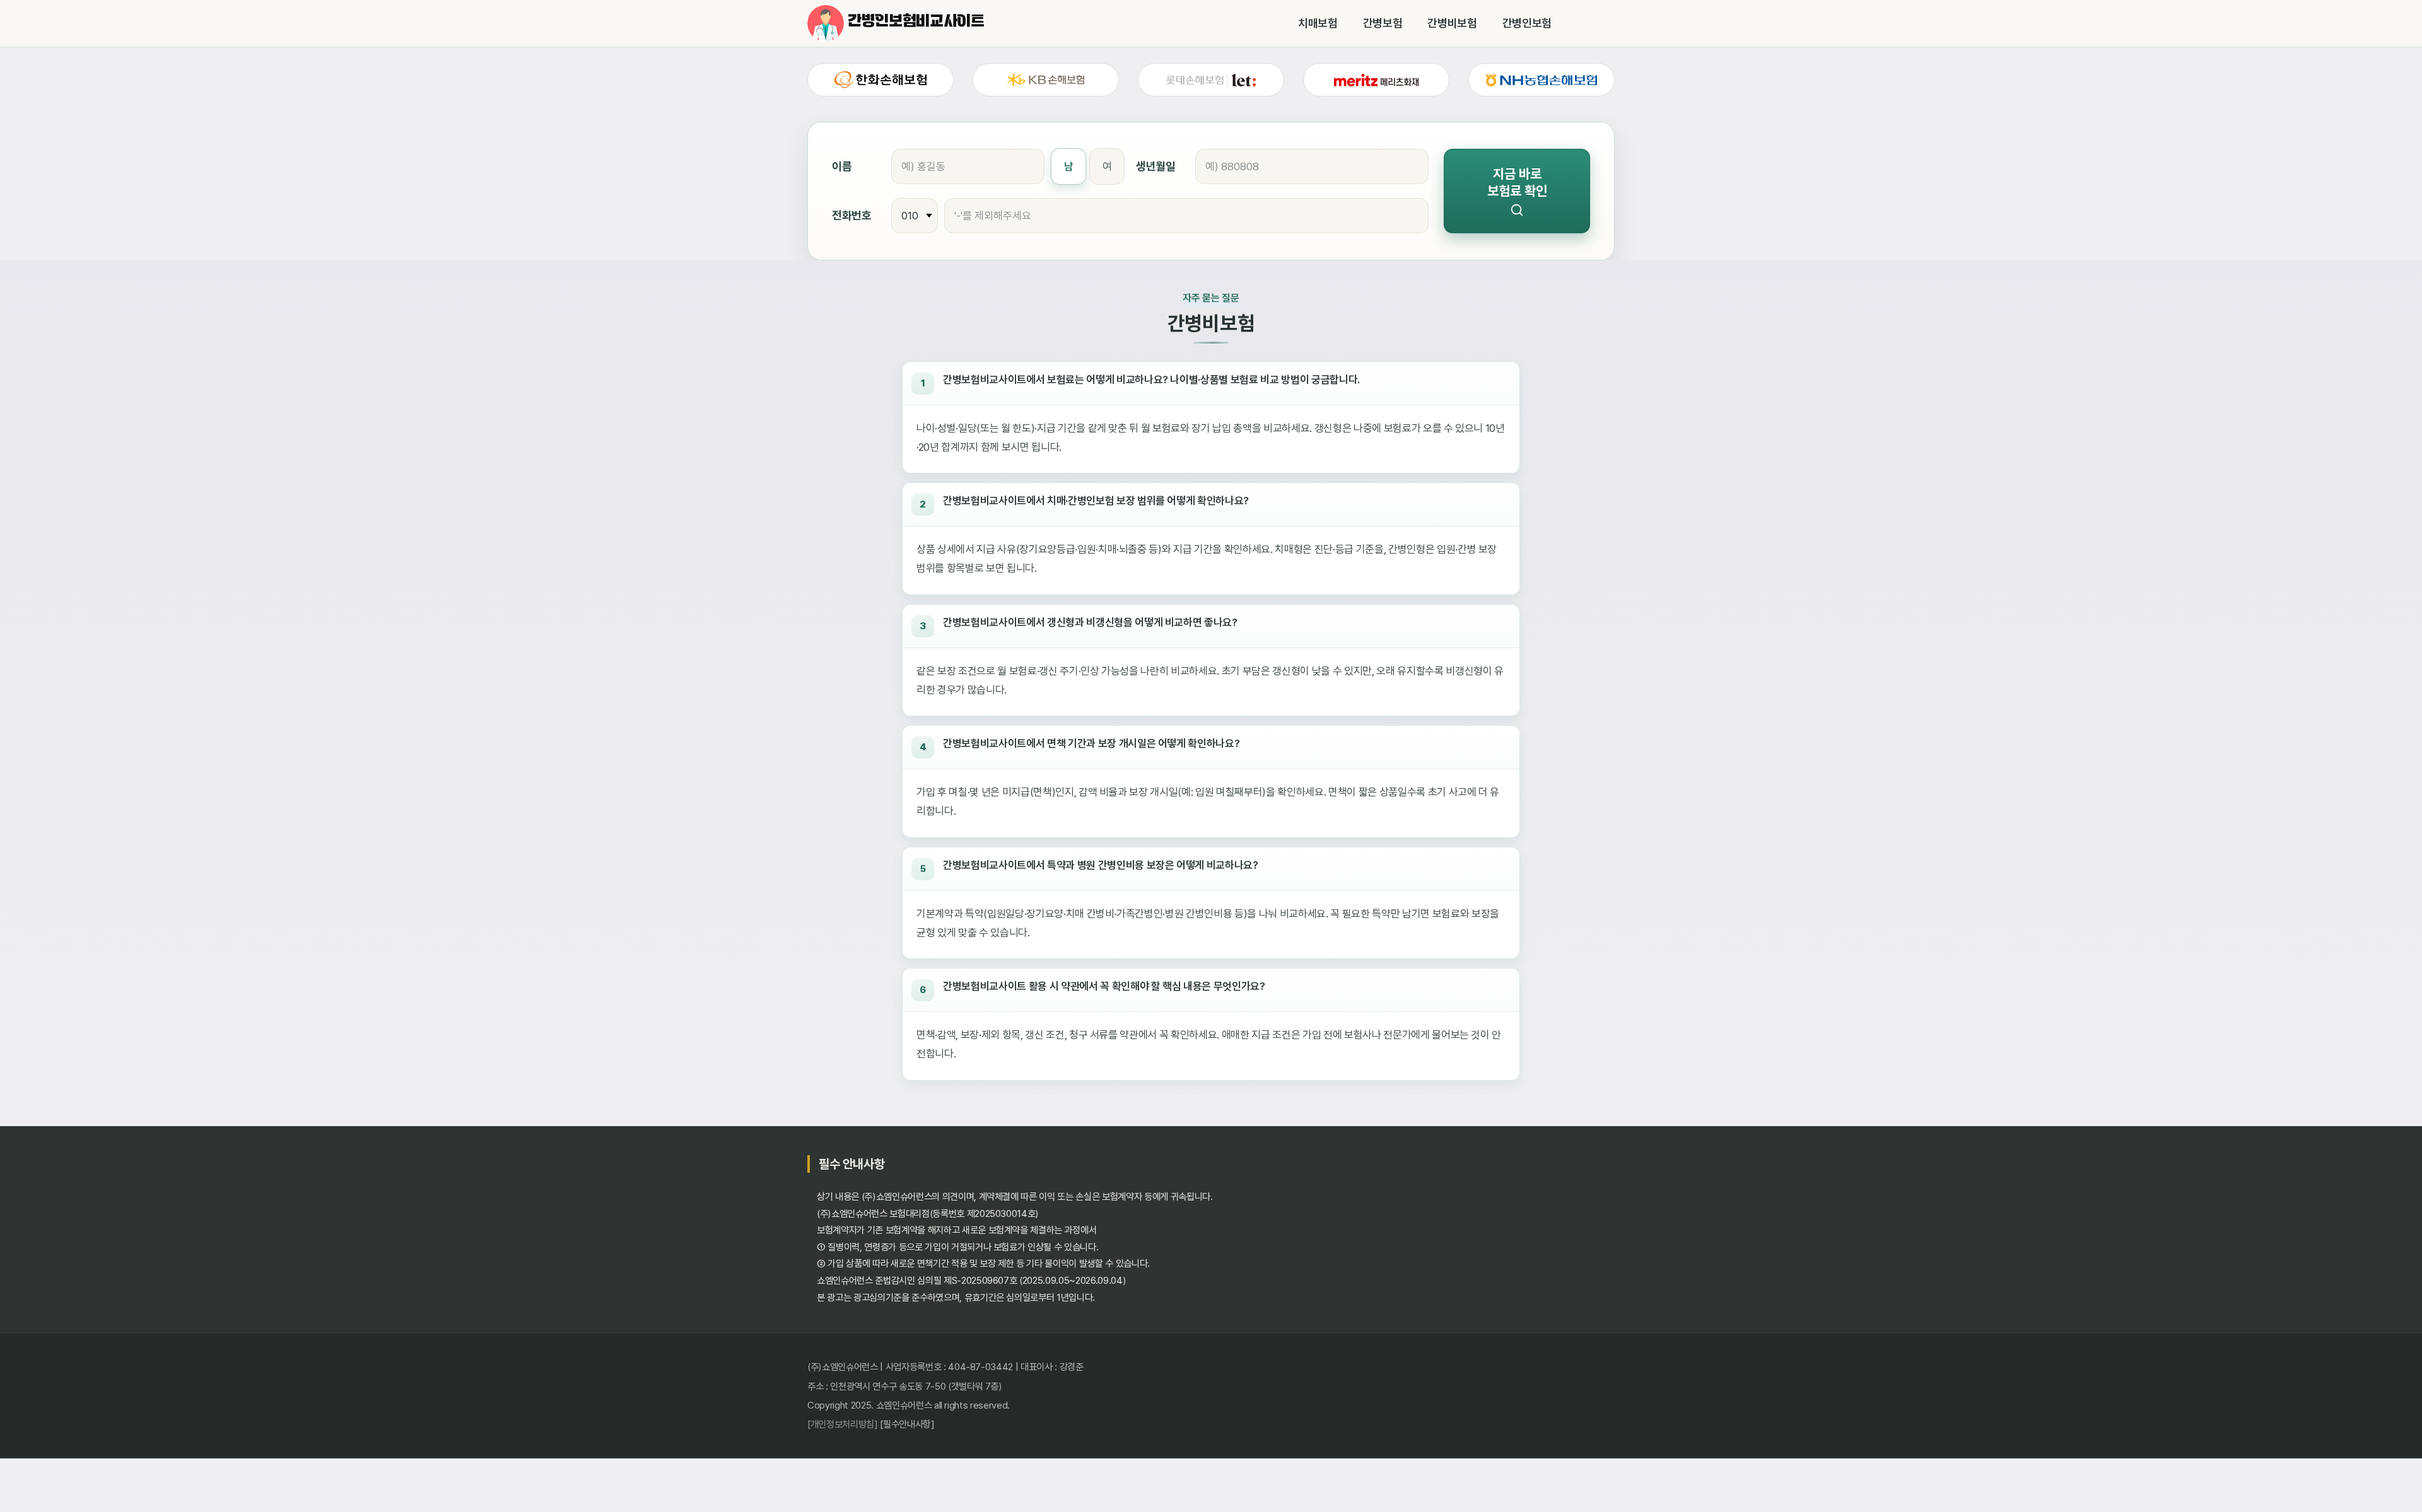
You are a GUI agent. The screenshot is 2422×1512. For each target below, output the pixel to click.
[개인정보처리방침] (843, 1424)
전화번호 (852, 215)
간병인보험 (1527, 23)
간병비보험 (1452, 23)
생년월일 (1156, 166)
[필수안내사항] (907, 1424)
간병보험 (1383, 23)
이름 (842, 166)
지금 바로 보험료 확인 (1517, 182)
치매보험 (1318, 23)
